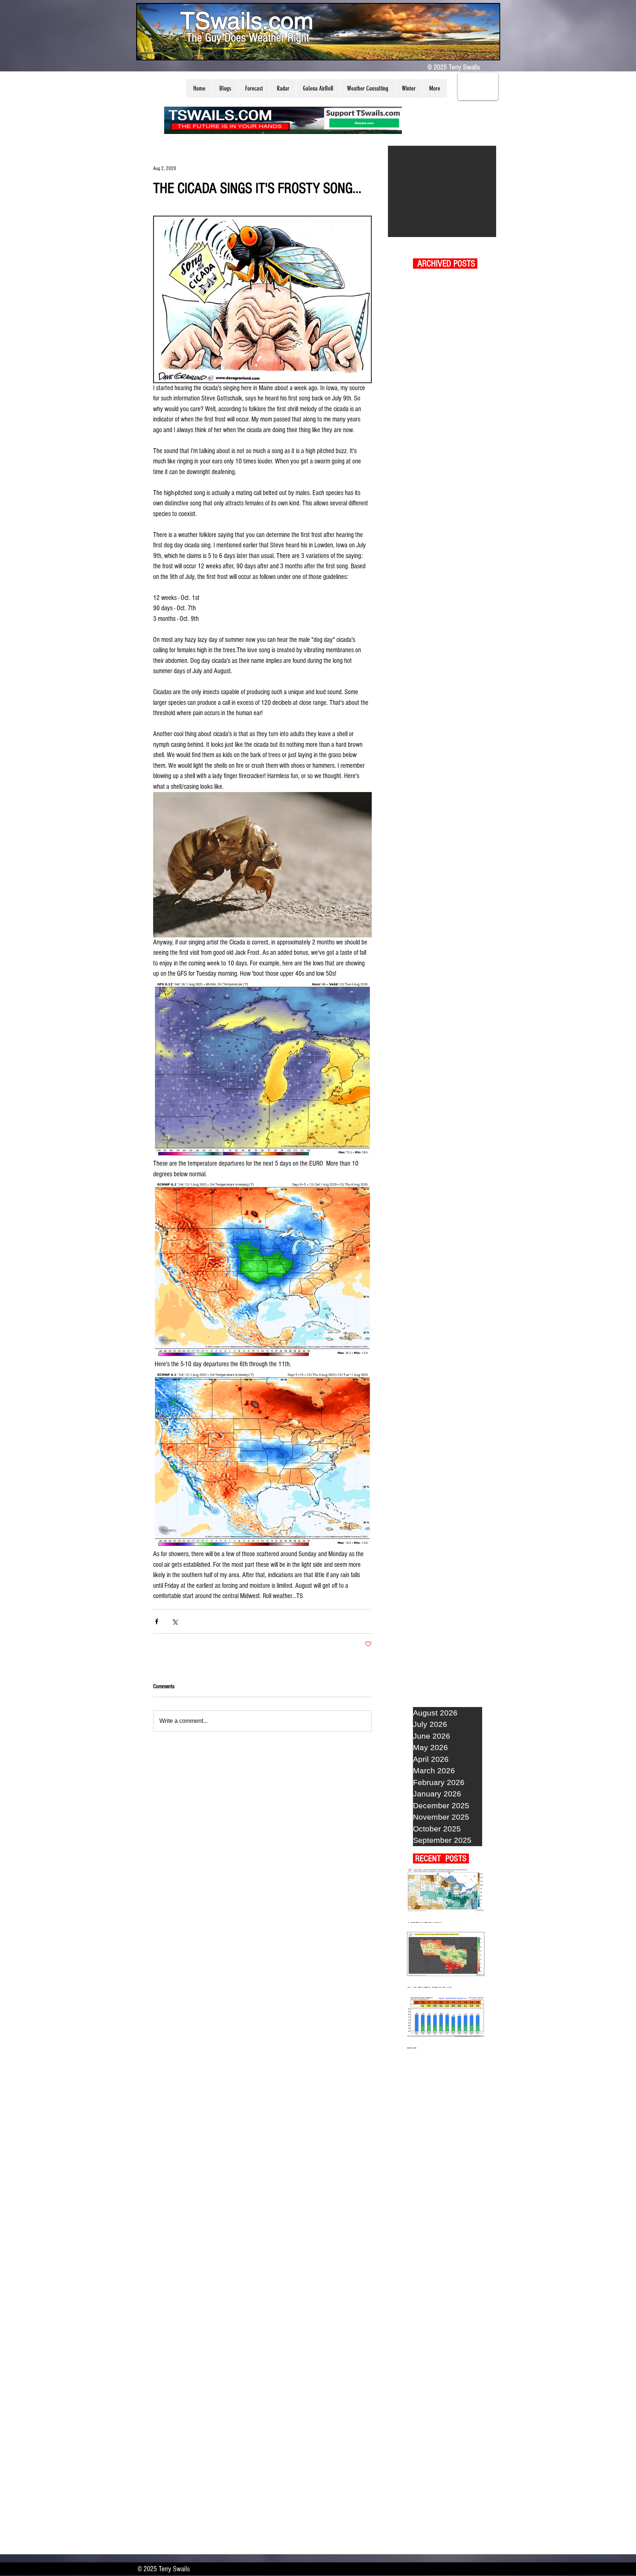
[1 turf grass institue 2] (442, 191)
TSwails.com (247, 21)
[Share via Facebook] (157, 1621)
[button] (225, 88)
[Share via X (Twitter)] (175, 1621)
